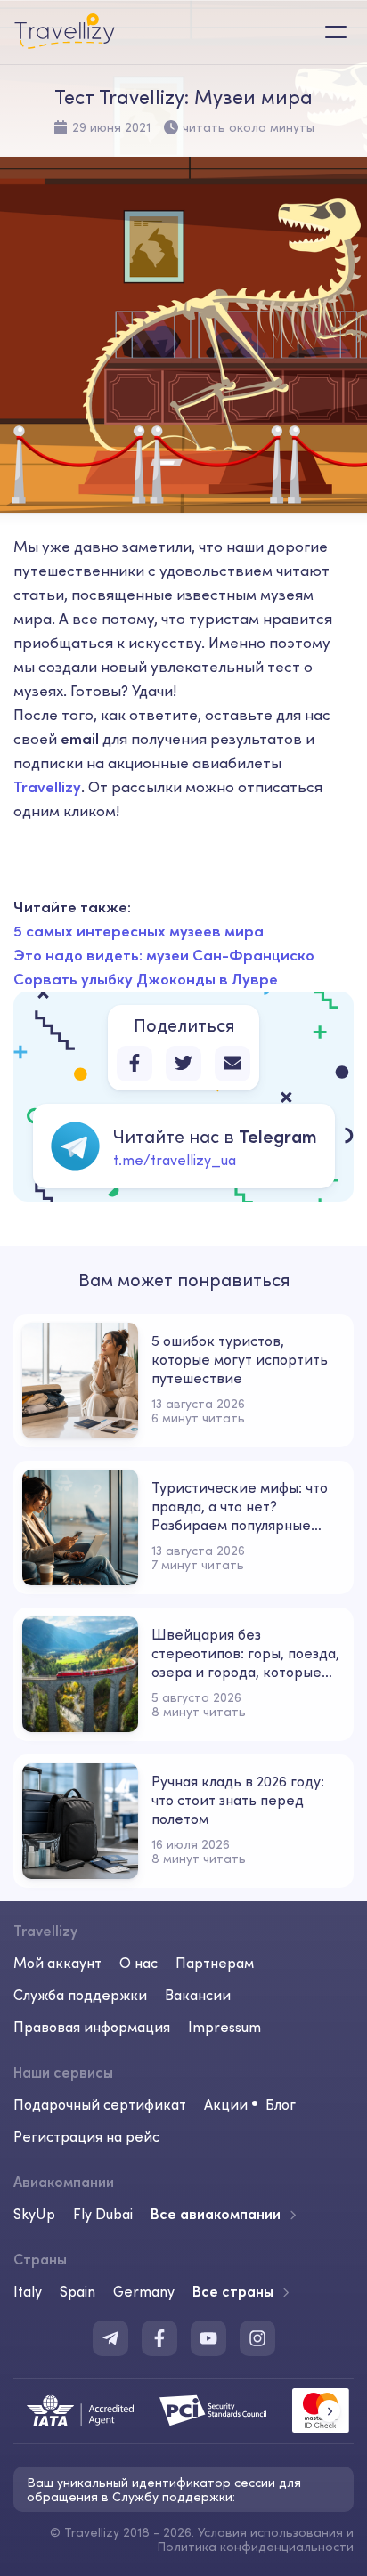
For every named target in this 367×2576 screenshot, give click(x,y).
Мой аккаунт (57, 1963)
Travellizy (47, 787)
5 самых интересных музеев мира (139, 931)
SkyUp (34, 2214)
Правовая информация (92, 2027)
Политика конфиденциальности (255, 2547)
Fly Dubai (103, 2214)
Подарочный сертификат (100, 2104)
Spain (77, 2291)
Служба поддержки (80, 1995)
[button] (329, 2411)
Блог (281, 2104)
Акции (226, 2104)
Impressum (224, 2027)
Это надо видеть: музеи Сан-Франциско (164, 955)
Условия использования (270, 2532)
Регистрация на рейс (86, 2136)
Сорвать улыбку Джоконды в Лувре (146, 979)
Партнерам (215, 1963)
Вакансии (198, 1995)
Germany (144, 2291)
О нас (139, 1963)
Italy (28, 2291)
